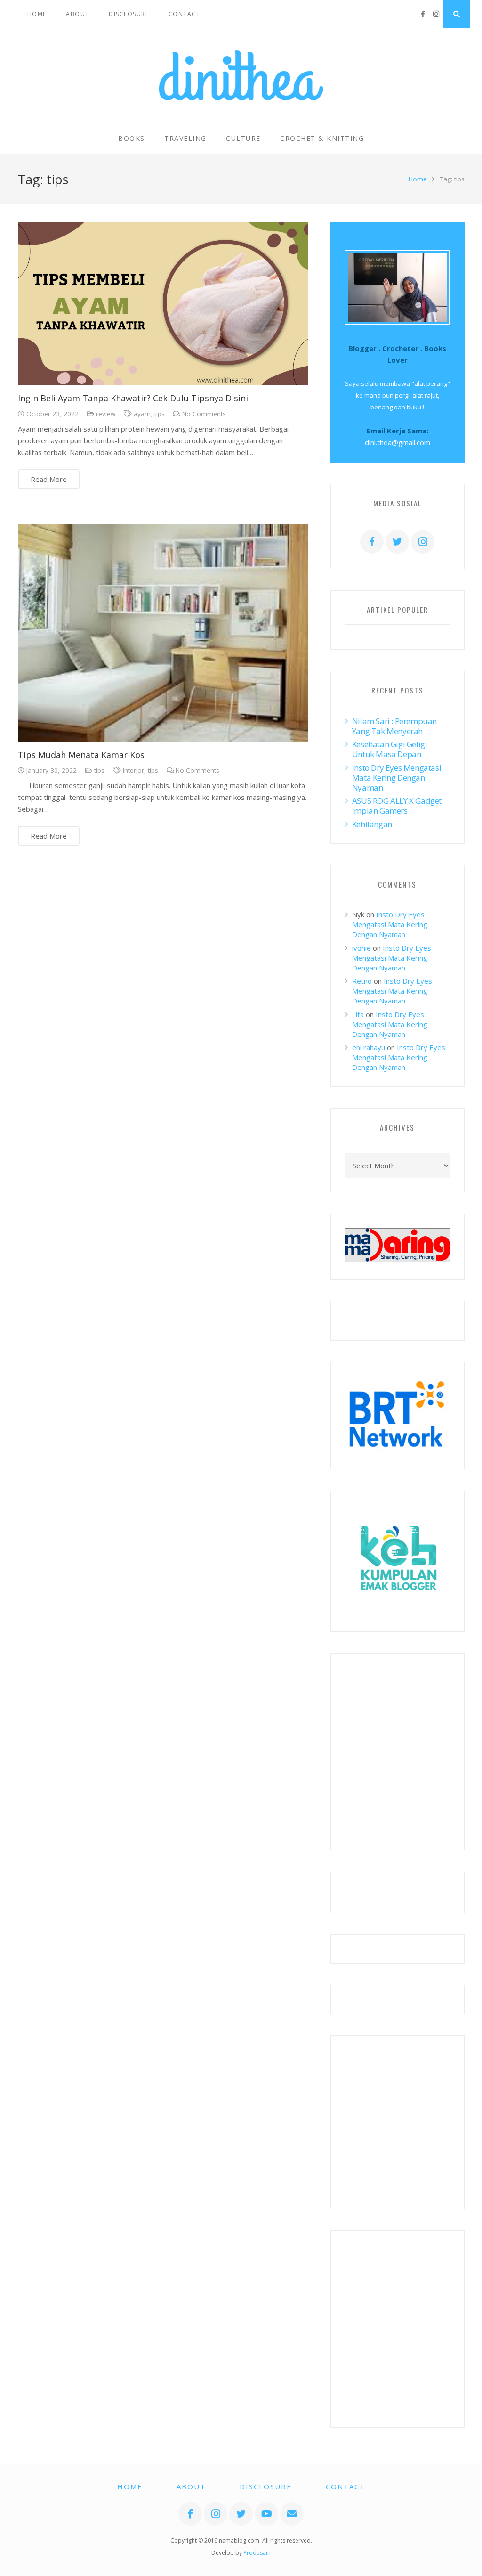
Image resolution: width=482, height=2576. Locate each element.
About (191, 2486)
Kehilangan (372, 824)
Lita (358, 1014)
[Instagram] (436, 14)
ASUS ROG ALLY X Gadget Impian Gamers (397, 806)
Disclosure (266, 2486)
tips (160, 414)
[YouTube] (266, 2514)
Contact (345, 2486)
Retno (362, 981)
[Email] (292, 2514)
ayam (142, 414)
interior (133, 770)
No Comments (204, 414)
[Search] (457, 14)
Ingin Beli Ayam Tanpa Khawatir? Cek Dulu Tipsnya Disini (133, 398)
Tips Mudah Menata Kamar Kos (81, 755)
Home (418, 179)
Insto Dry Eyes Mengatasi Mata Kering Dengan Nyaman (397, 778)
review (106, 414)
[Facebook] (423, 14)
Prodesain (257, 2553)
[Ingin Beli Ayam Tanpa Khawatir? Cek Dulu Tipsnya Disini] (163, 304)
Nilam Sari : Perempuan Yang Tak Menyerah (394, 726)
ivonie (361, 948)
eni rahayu (369, 1047)
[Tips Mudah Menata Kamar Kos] (163, 633)
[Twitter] (397, 542)
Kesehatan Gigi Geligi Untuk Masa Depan (390, 749)
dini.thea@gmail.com (398, 442)
